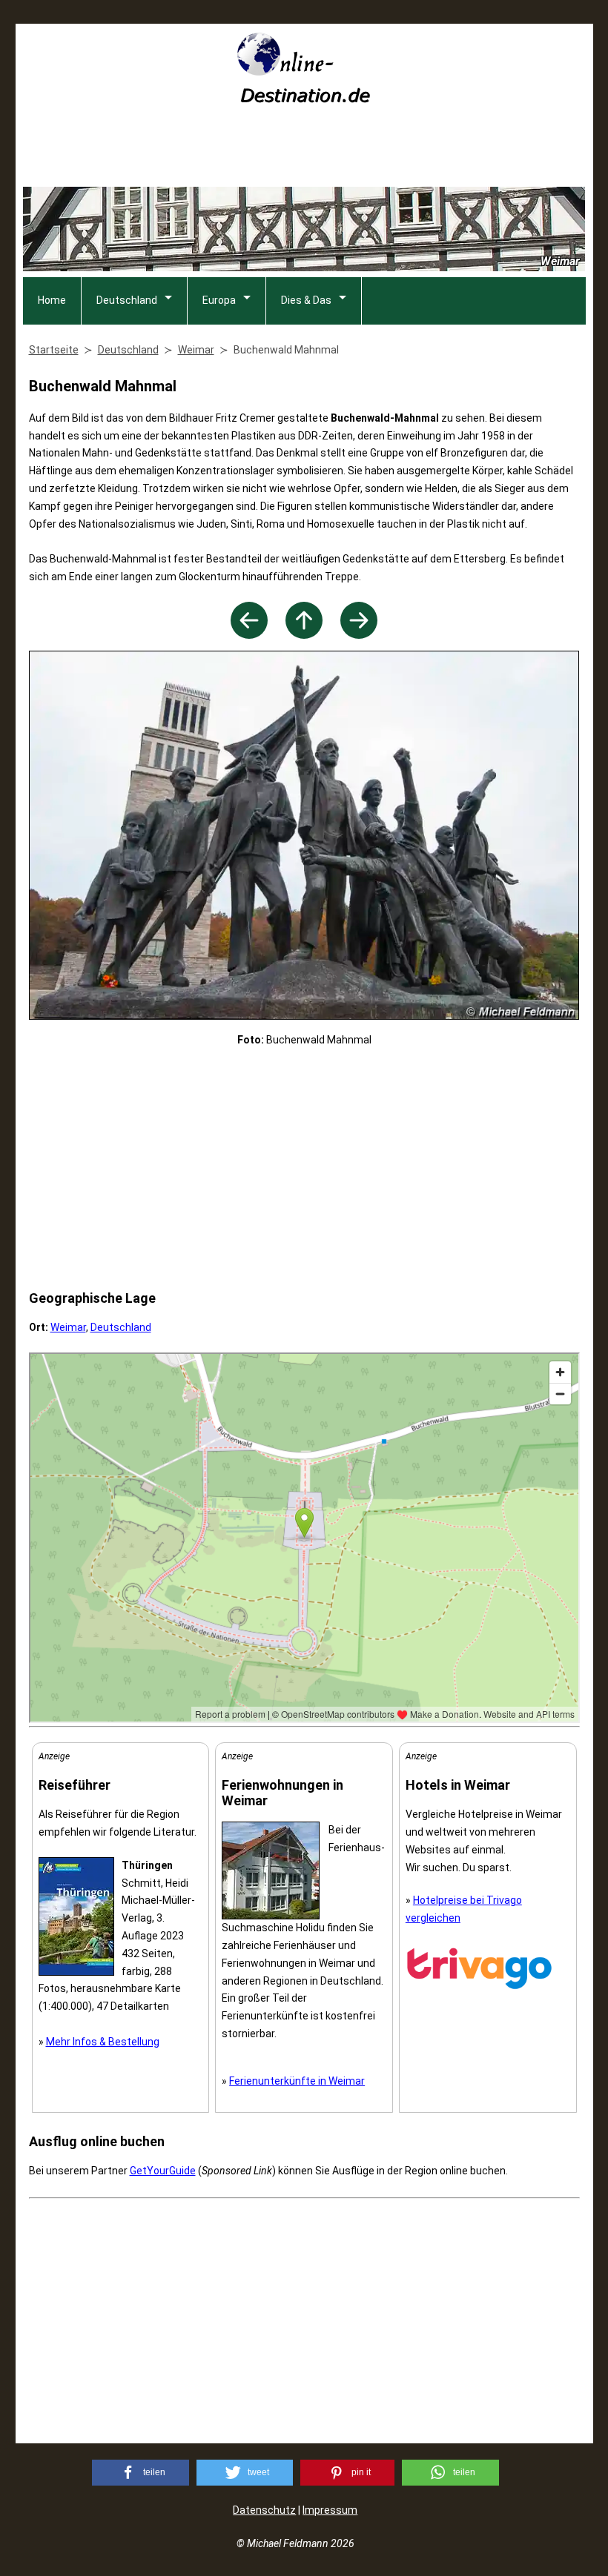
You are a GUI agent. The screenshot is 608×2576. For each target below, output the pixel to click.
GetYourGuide (163, 2171)
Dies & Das (306, 300)
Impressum (330, 2510)
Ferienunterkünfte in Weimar (297, 2081)
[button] (141, 2473)
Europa (219, 300)
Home (52, 300)
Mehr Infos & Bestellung (103, 2042)
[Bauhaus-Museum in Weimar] (359, 635)
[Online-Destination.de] (304, 98)
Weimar (68, 1327)
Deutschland (127, 300)
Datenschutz (264, 2510)
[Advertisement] (304, 150)
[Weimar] (304, 635)
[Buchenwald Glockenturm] (249, 635)
